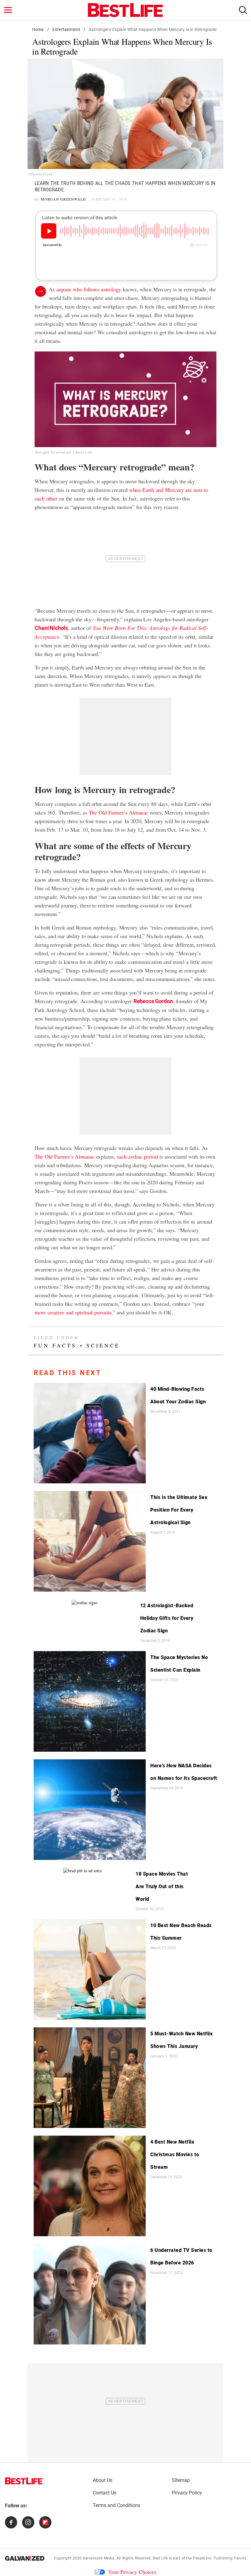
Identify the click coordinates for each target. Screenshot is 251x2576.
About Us (103, 2480)
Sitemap (181, 2480)
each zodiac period (137, 1156)
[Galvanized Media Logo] (25, 2558)
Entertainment (66, 29)
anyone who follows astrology (89, 289)
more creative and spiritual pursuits (73, 1312)
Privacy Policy (187, 2493)
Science (103, 1345)
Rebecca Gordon (153, 1001)
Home (38, 29)
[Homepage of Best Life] (24, 2481)
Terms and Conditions (116, 2505)
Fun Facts (55, 1345)
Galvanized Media (99, 2558)
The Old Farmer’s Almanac (119, 812)
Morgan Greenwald (63, 199)
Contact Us (105, 2493)
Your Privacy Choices (132, 2572)
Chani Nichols (51, 628)
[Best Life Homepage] (125, 10)
